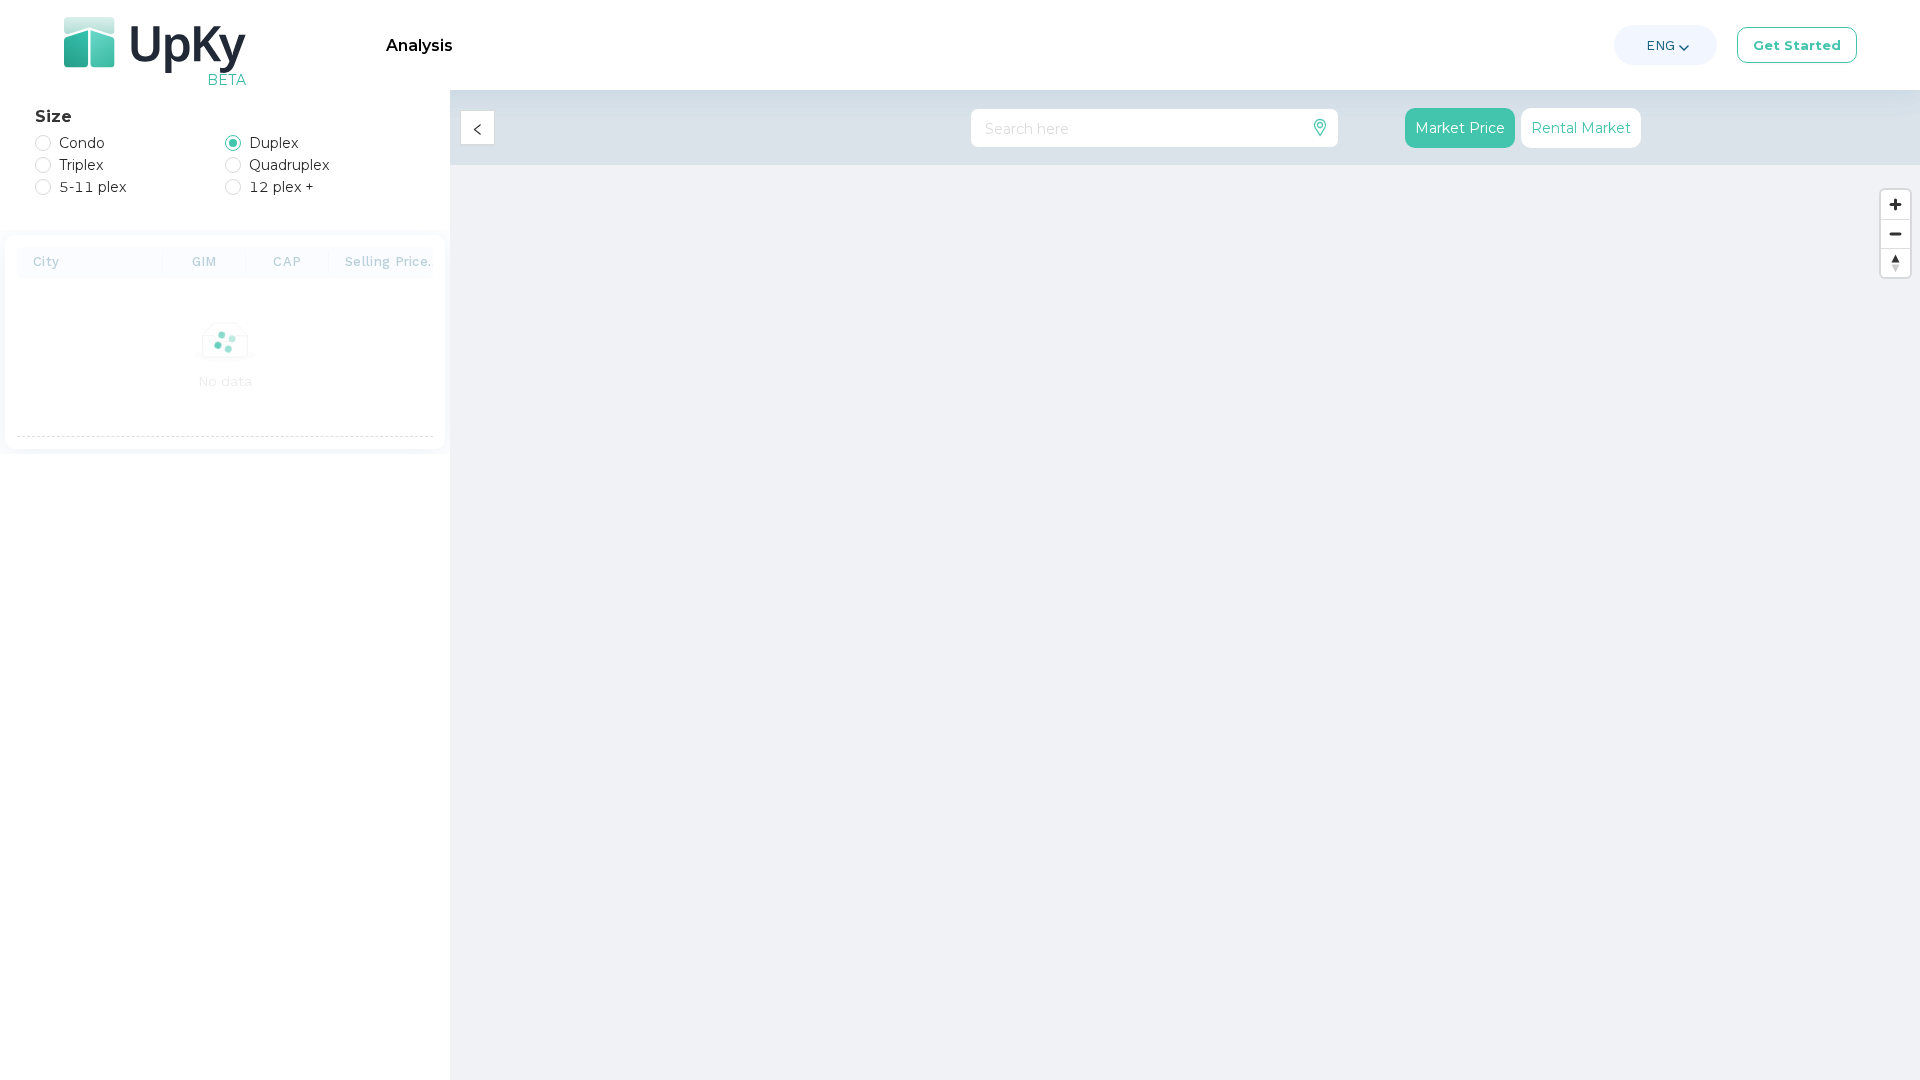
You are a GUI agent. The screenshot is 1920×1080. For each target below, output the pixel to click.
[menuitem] (419, 46)
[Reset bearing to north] (1895, 262)
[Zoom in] (1895, 204)
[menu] (985, 45)
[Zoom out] (1895, 233)
